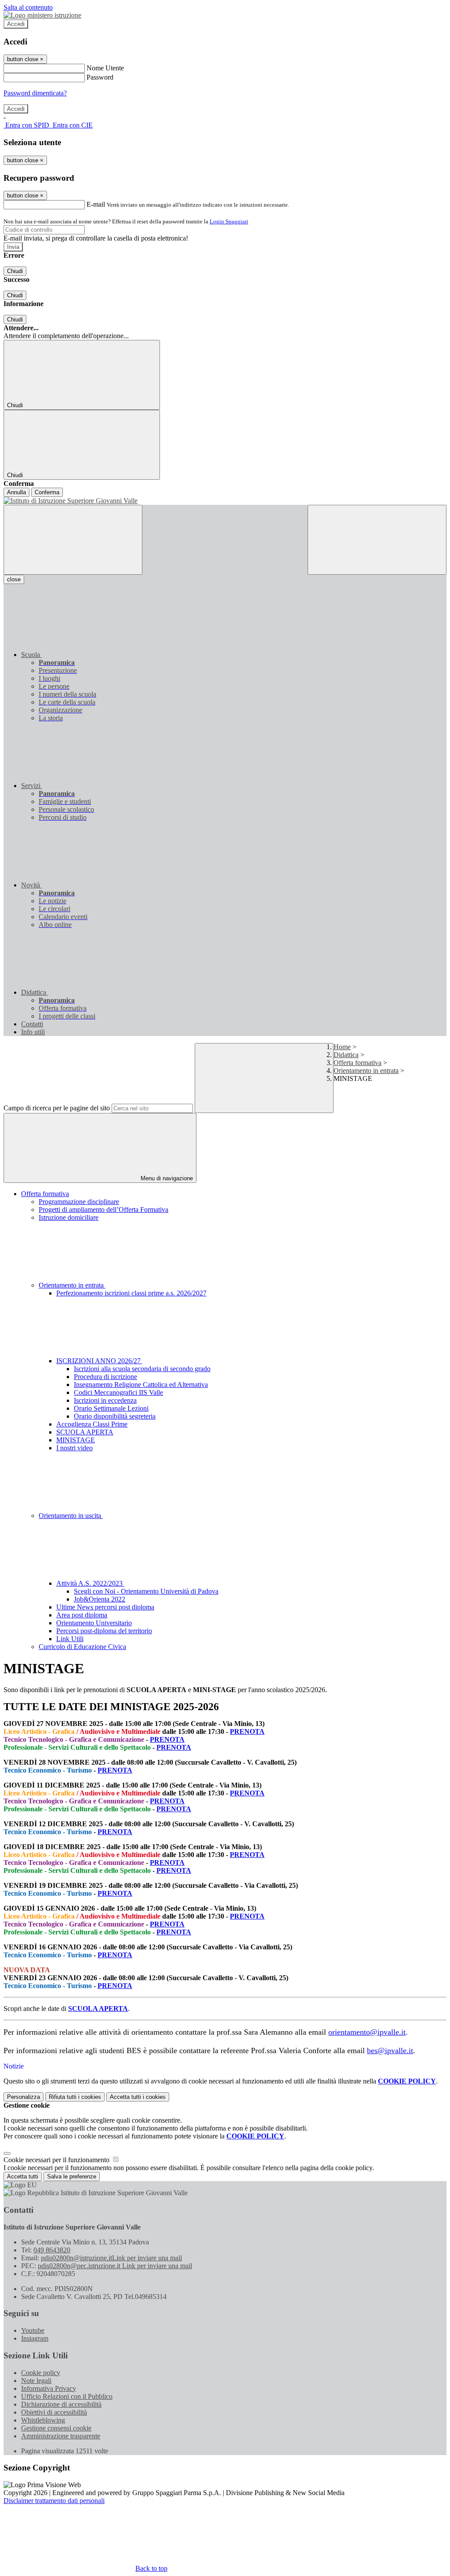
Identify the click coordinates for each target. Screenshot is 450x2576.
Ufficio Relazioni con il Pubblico (67, 2396)
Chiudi (15, 271)
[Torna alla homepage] (225, 501)
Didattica (346, 1055)
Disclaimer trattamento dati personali (54, 2501)
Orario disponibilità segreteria (115, 1416)
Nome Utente (105, 68)
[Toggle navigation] (73, 540)
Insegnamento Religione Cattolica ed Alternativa (141, 1385)
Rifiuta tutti (75, 2097)
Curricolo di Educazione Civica (82, 1647)
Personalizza (24, 2097)
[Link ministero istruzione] (42, 15)
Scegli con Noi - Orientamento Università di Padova (146, 1591)
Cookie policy (41, 2373)
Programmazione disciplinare (79, 1202)
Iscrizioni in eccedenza (105, 1400)
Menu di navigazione (166, 1178)
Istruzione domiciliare (69, 1217)
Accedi (16, 24)
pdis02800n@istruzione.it (111, 2258)
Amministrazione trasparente (61, 2436)
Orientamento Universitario (94, 1623)
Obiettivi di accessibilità (54, 2412)
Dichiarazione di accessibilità (61, 2404)
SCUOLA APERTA (85, 1432)
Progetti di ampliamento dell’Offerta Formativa (103, 1210)
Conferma (47, 492)
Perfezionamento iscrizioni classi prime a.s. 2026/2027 (131, 1293)
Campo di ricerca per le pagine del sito (57, 1108)
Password (100, 77)
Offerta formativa (357, 1063)
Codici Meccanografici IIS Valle (118, 1392)
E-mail (96, 204)
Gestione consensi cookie (56, 2428)
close (14, 579)
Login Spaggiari (229, 221)
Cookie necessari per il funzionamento (57, 2160)
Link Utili (70, 1639)
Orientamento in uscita (71, 1516)
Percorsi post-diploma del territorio (104, 1631)
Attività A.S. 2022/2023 (90, 1583)
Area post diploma (82, 1615)
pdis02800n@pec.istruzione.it (115, 2266)
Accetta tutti (138, 2097)
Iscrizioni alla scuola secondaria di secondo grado (142, 1369)
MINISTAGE (76, 1440)
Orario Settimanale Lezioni (111, 1408)
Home (342, 1047)
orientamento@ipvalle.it (367, 2032)
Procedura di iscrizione (105, 1377)
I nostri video (74, 1448)
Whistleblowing (43, 2420)
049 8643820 (52, 2250)
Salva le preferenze (72, 2176)
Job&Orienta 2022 (100, 1599)
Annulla (16, 492)
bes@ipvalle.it (390, 2051)
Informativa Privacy (49, 2388)
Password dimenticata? (35, 93)
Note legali (36, 2381)
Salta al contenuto (28, 7)
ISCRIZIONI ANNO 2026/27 (99, 1361)
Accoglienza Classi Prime (92, 1424)
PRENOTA (247, 1731)
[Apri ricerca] (377, 540)
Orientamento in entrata (366, 1071)
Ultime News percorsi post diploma (105, 1607)
